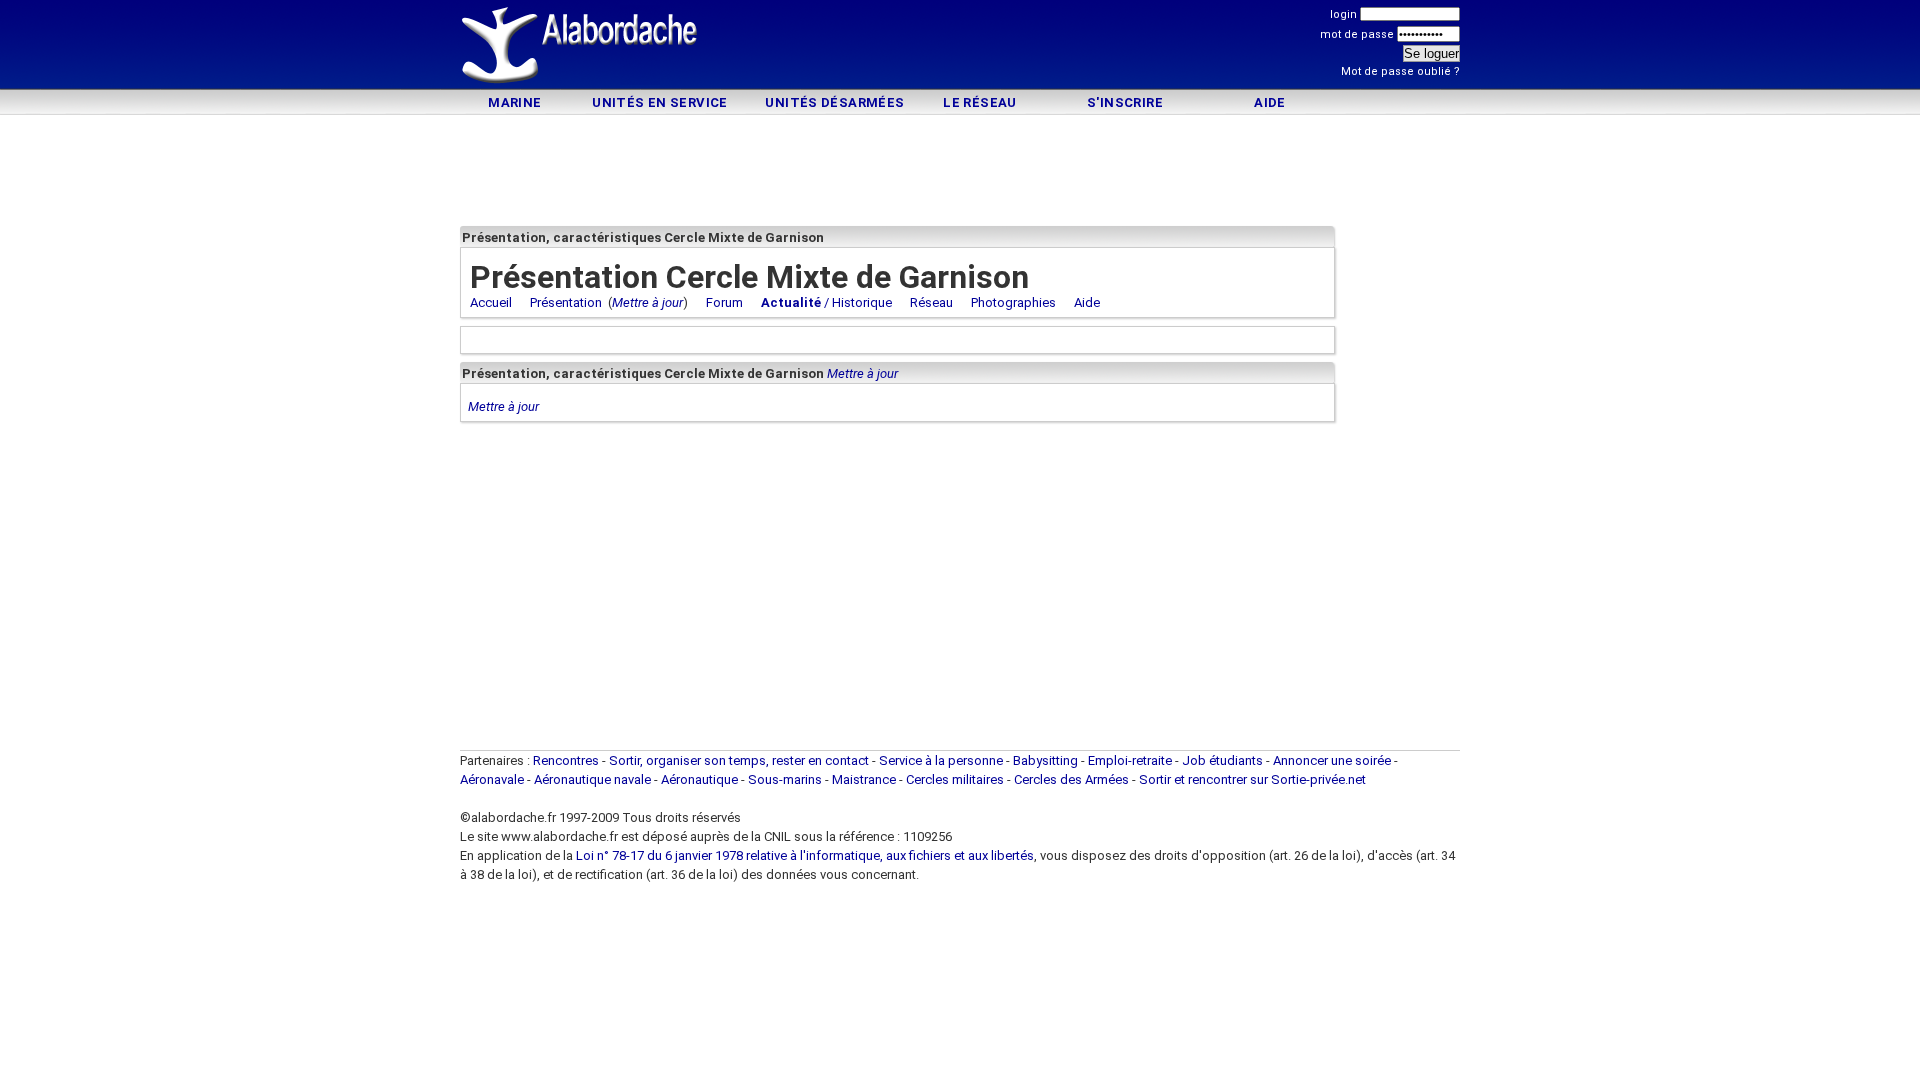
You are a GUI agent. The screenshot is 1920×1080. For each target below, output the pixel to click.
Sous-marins (785, 779)
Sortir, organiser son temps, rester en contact (739, 760)
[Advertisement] (960, 47)
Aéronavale (492, 779)
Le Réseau (980, 102)
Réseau (931, 302)
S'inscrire (1125, 102)
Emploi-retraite (1130, 760)
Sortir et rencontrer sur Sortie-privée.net (1252, 779)
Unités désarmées (834, 102)
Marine (514, 102)
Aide (1270, 102)
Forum (724, 302)
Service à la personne (941, 760)
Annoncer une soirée (1332, 760)
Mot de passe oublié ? (1400, 71)
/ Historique (826, 302)
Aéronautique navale (592, 779)
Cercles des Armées (1071, 779)
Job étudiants (1222, 760)
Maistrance (864, 779)
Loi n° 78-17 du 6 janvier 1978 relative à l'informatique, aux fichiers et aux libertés (803, 855)
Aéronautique (701, 779)
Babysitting (1045, 760)
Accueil (491, 302)
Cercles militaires (955, 779)
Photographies (1013, 302)
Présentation (566, 302)
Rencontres (566, 760)
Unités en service (660, 102)
